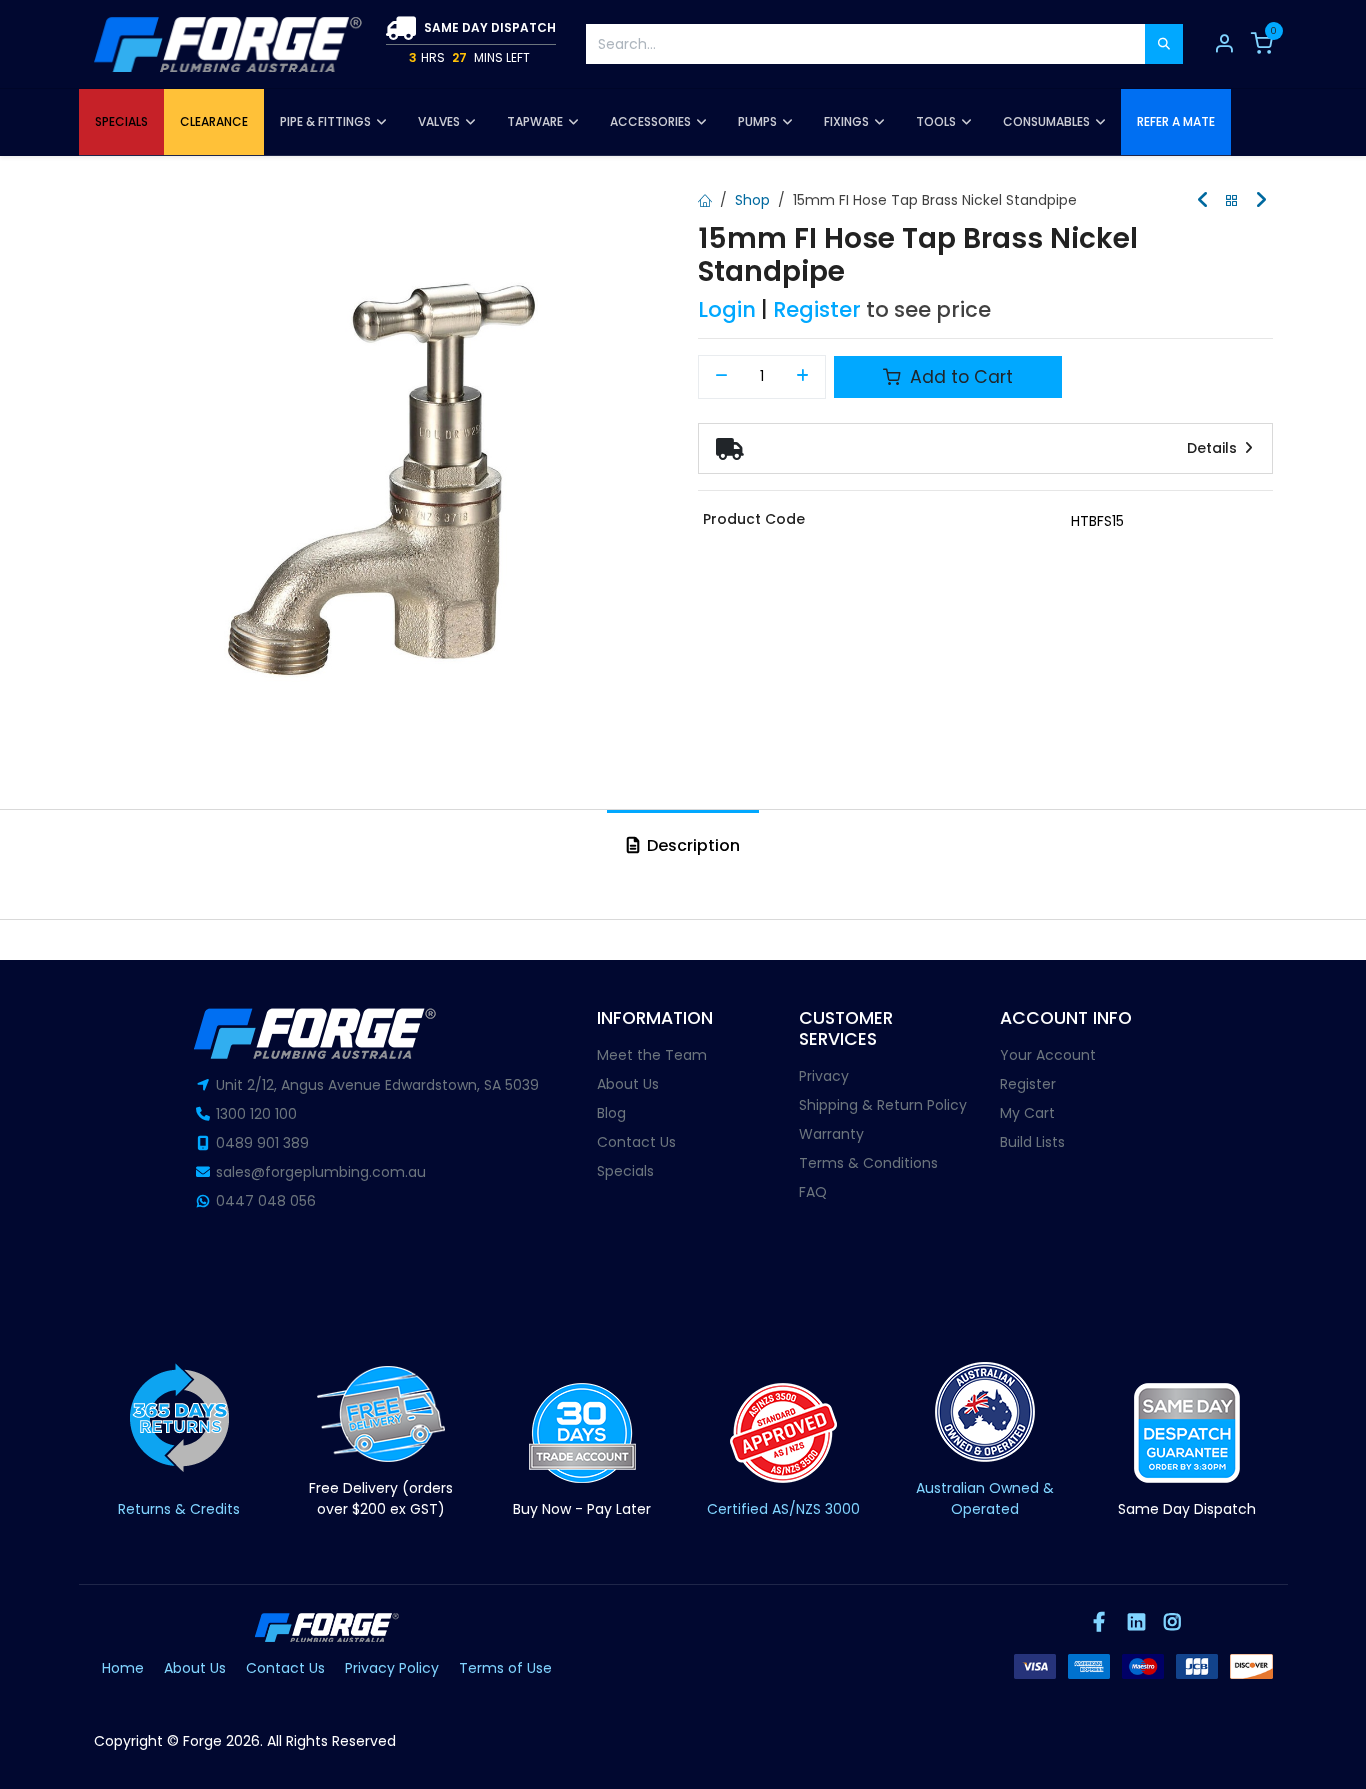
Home (123, 1668)
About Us (628, 1084)
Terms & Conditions (868, 1163)
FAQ (813, 1192)
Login (727, 309)
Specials (625, 1171)
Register (817, 309)
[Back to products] (1232, 201)
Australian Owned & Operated (985, 1498)
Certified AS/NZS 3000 (783, 1509)
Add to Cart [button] (959, 377)
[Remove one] (721, 377)
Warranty (831, 1134)
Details (1214, 448)
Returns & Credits (179, 1509)
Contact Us (636, 1142)
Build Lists (1032, 1142)
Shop (752, 200)
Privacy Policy (392, 1668)
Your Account (1048, 1055)
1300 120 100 (256, 1114)
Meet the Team (652, 1055)
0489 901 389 (262, 1143)
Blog (611, 1113)
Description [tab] (691, 845)
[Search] (1164, 44)
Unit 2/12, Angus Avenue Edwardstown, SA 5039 (377, 1085)
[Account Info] (1224, 44)
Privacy (824, 1076)
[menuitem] (121, 122)
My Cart (1027, 1113)
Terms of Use (505, 1668)
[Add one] (803, 377)
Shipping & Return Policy (883, 1105)
